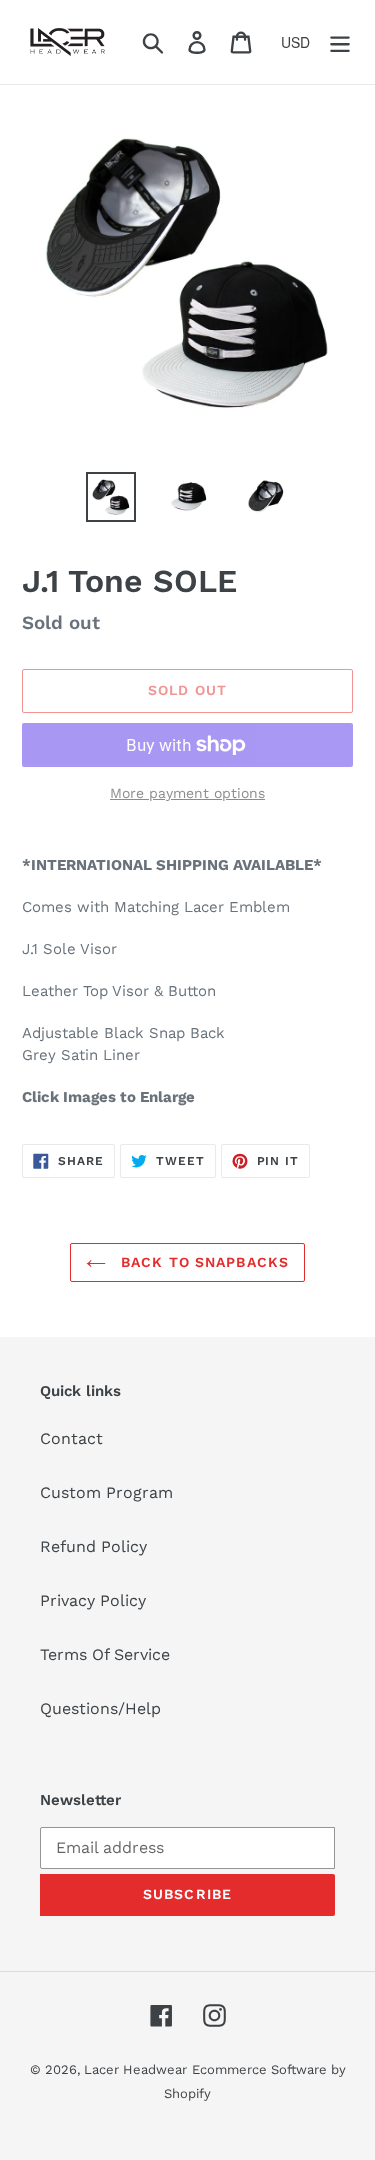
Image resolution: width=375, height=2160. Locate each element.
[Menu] (340, 42)
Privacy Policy (93, 1600)
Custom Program (106, 1492)
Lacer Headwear (135, 2069)
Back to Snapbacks (202, 1262)
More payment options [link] (187, 793)
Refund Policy (93, 1546)
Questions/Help (100, 1708)
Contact (71, 1438)
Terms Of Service (105, 1654)
